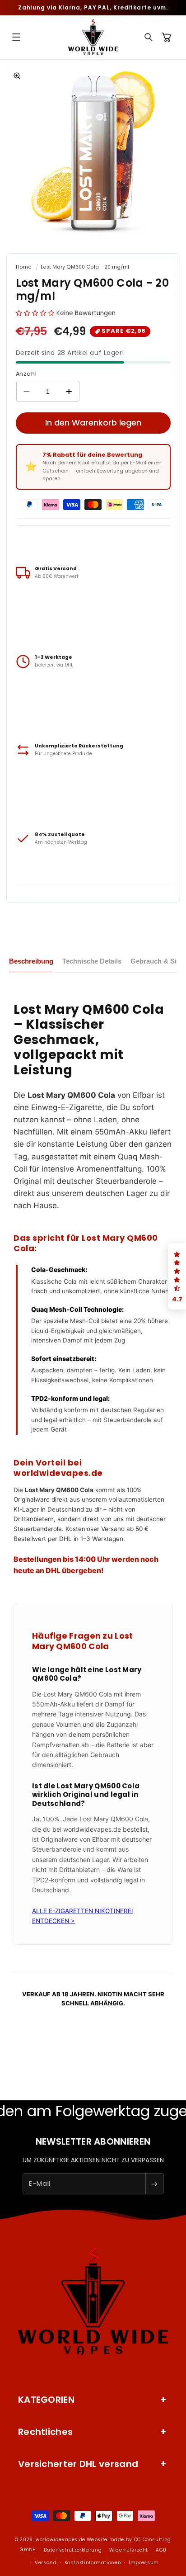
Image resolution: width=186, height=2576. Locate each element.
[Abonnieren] (154, 2184)
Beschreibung (31, 961)
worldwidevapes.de (60, 2540)
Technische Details (92, 961)
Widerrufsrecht (129, 2550)
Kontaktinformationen (93, 2563)
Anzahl (26, 374)
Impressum (144, 2563)
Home (24, 267)
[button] (16, 37)
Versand (46, 2563)
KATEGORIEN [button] (46, 2400)
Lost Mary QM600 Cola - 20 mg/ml (85, 267)
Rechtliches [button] (45, 2432)
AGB (161, 2550)
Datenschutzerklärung (73, 2550)
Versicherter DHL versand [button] (78, 2464)
